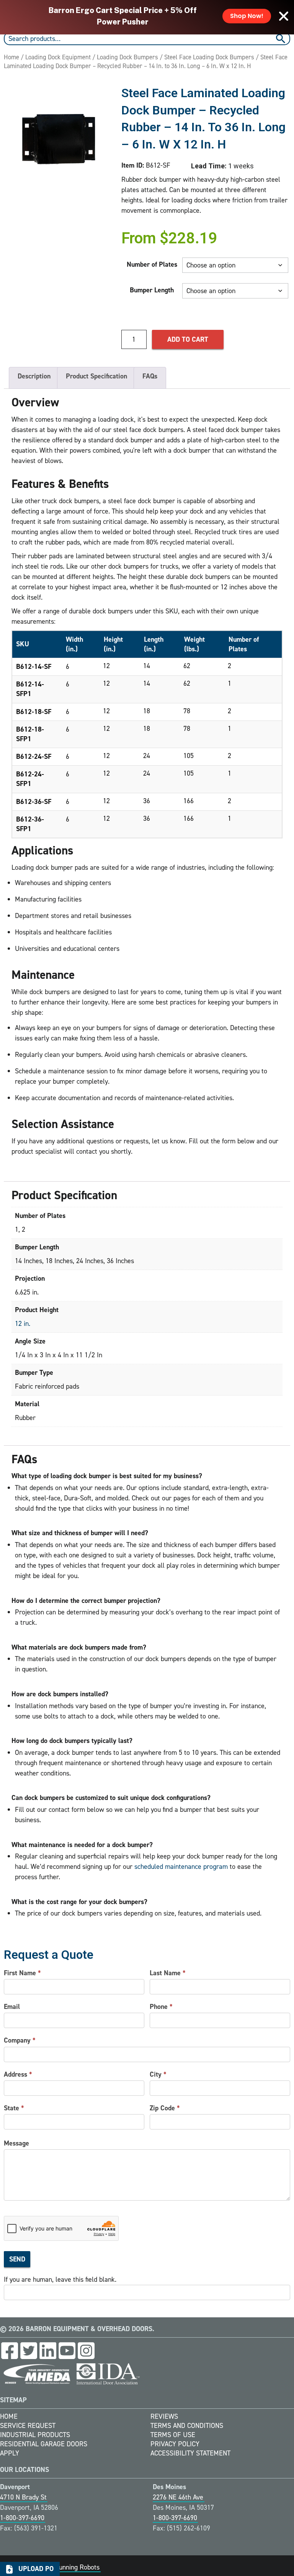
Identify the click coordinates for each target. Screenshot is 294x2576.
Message (16, 2143)
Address (18, 2074)
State (14, 2108)
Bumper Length (152, 290)
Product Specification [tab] (96, 376)
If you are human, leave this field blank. (60, 2279)
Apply (10, 2453)
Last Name (168, 1973)
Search (282, 39)
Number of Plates (152, 264)
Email (12, 2007)
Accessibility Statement (190, 2453)
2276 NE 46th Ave (178, 2497)
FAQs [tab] (150, 376)
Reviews (164, 2416)
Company (20, 2040)
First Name (22, 1973)
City (158, 2074)
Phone (161, 2007)
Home (11, 57)
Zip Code (165, 2108)
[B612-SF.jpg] (59, 139)
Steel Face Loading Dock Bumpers (209, 57)
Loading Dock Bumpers (127, 57)
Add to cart (188, 339)
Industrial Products (35, 2435)
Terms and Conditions (187, 2426)
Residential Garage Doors (44, 2444)
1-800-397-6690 (22, 2518)
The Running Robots (71, 2567)
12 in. (23, 1324)
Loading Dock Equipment (58, 57)
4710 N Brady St (23, 2497)
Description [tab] (34, 376)
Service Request (28, 2426)
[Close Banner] (284, 16)
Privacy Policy (175, 2444)
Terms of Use (173, 2435)
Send (17, 2259)
